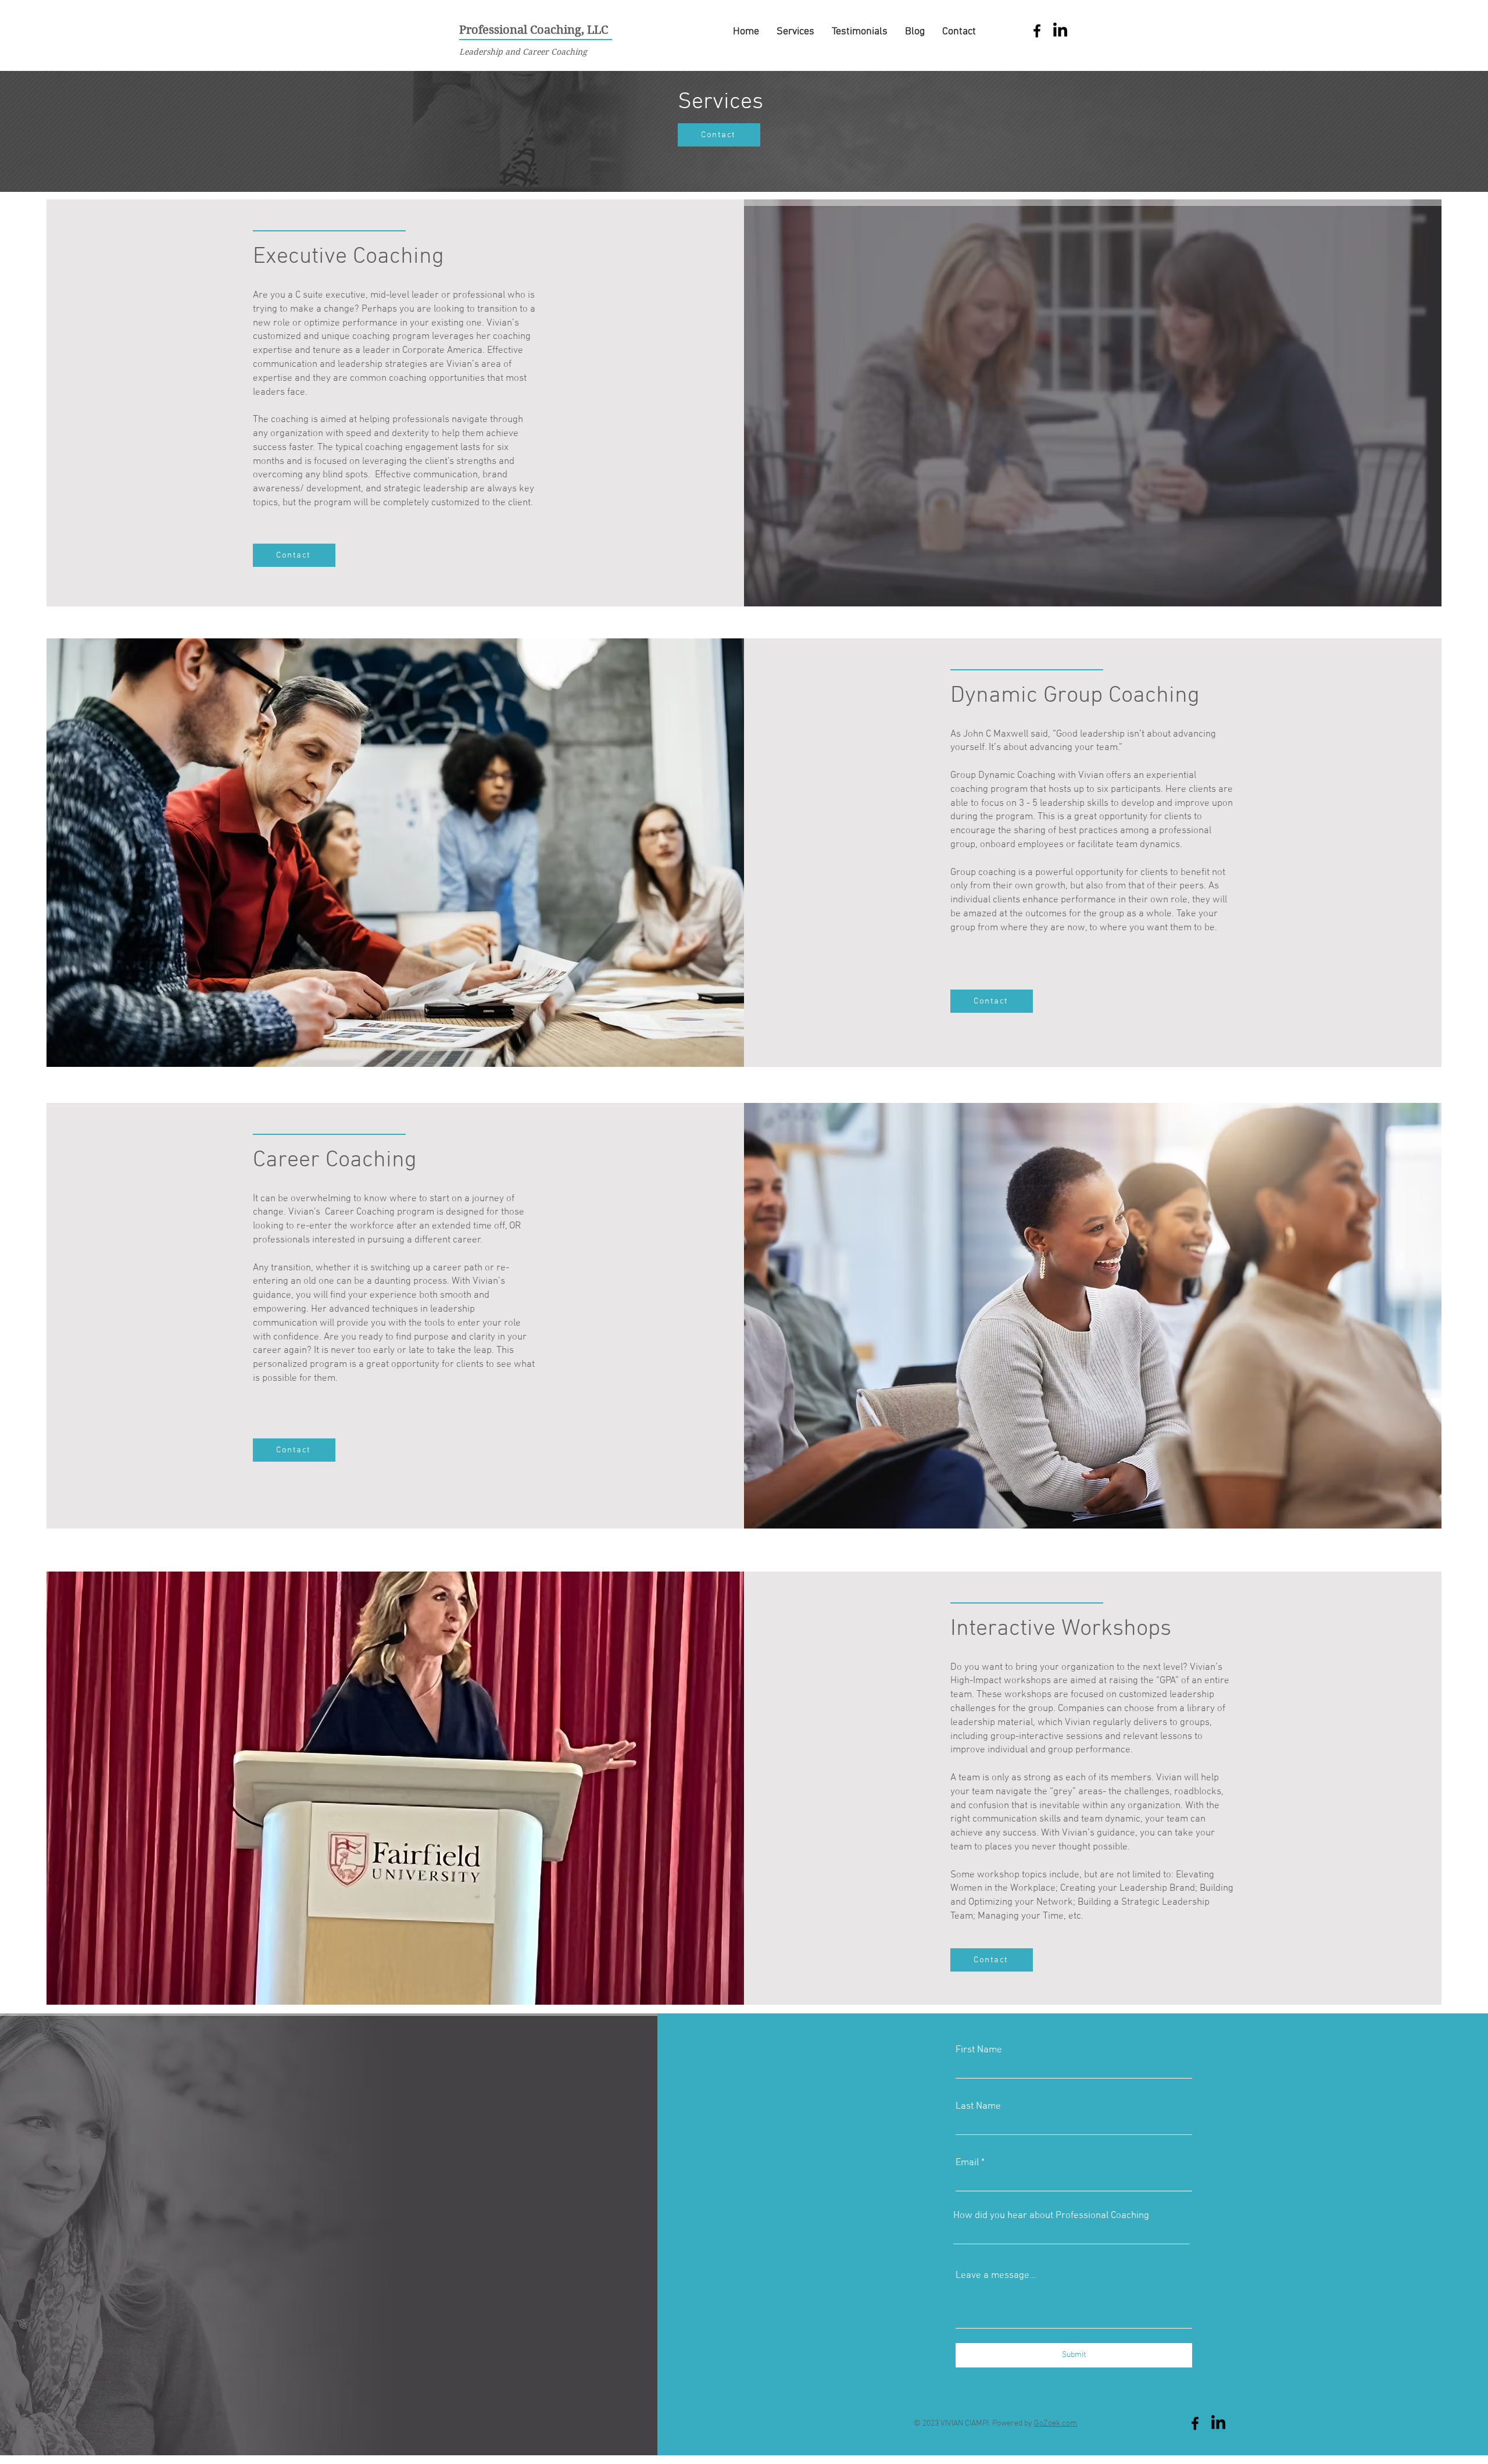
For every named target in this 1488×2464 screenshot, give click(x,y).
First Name (979, 2050)
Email (967, 2163)
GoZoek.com (1056, 2424)
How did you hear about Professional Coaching (1051, 2216)
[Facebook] (1037, 31)
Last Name (978, 2107)
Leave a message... (996, 2276)
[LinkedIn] (1060, 31)
